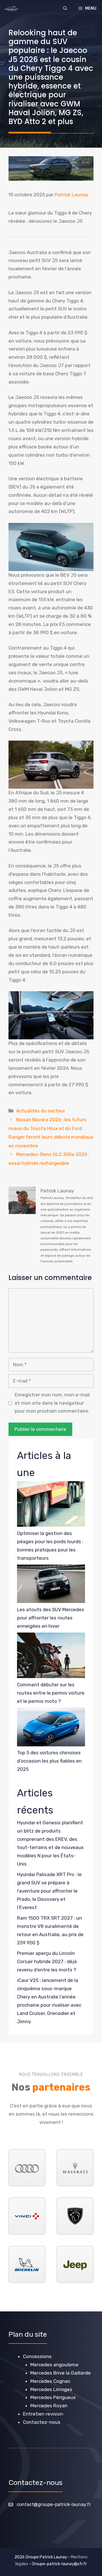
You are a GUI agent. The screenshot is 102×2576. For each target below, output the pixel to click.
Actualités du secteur (41, 1111)
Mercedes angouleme (54, 2365)
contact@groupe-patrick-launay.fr (54, 2504)
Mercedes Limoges (51, 2389)
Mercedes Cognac (50, 2381)
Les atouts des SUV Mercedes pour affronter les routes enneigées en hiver (51, 1618)
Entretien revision (43, 2414)
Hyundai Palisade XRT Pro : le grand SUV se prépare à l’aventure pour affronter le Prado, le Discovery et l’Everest (49, 1891)
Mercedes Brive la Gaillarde (60, 2373)
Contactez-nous (42, 2422)
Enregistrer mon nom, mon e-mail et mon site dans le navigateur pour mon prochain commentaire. (52, 1403)
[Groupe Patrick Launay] (11, 9)
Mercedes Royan (49, 2406)
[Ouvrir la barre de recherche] (65, 9)
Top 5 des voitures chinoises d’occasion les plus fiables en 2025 (49, 1761)
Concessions (37, 2356)
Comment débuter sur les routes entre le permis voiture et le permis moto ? (51, 1693)
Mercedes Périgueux (53, 2397)
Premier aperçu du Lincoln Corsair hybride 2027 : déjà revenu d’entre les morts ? (47, 1961)
